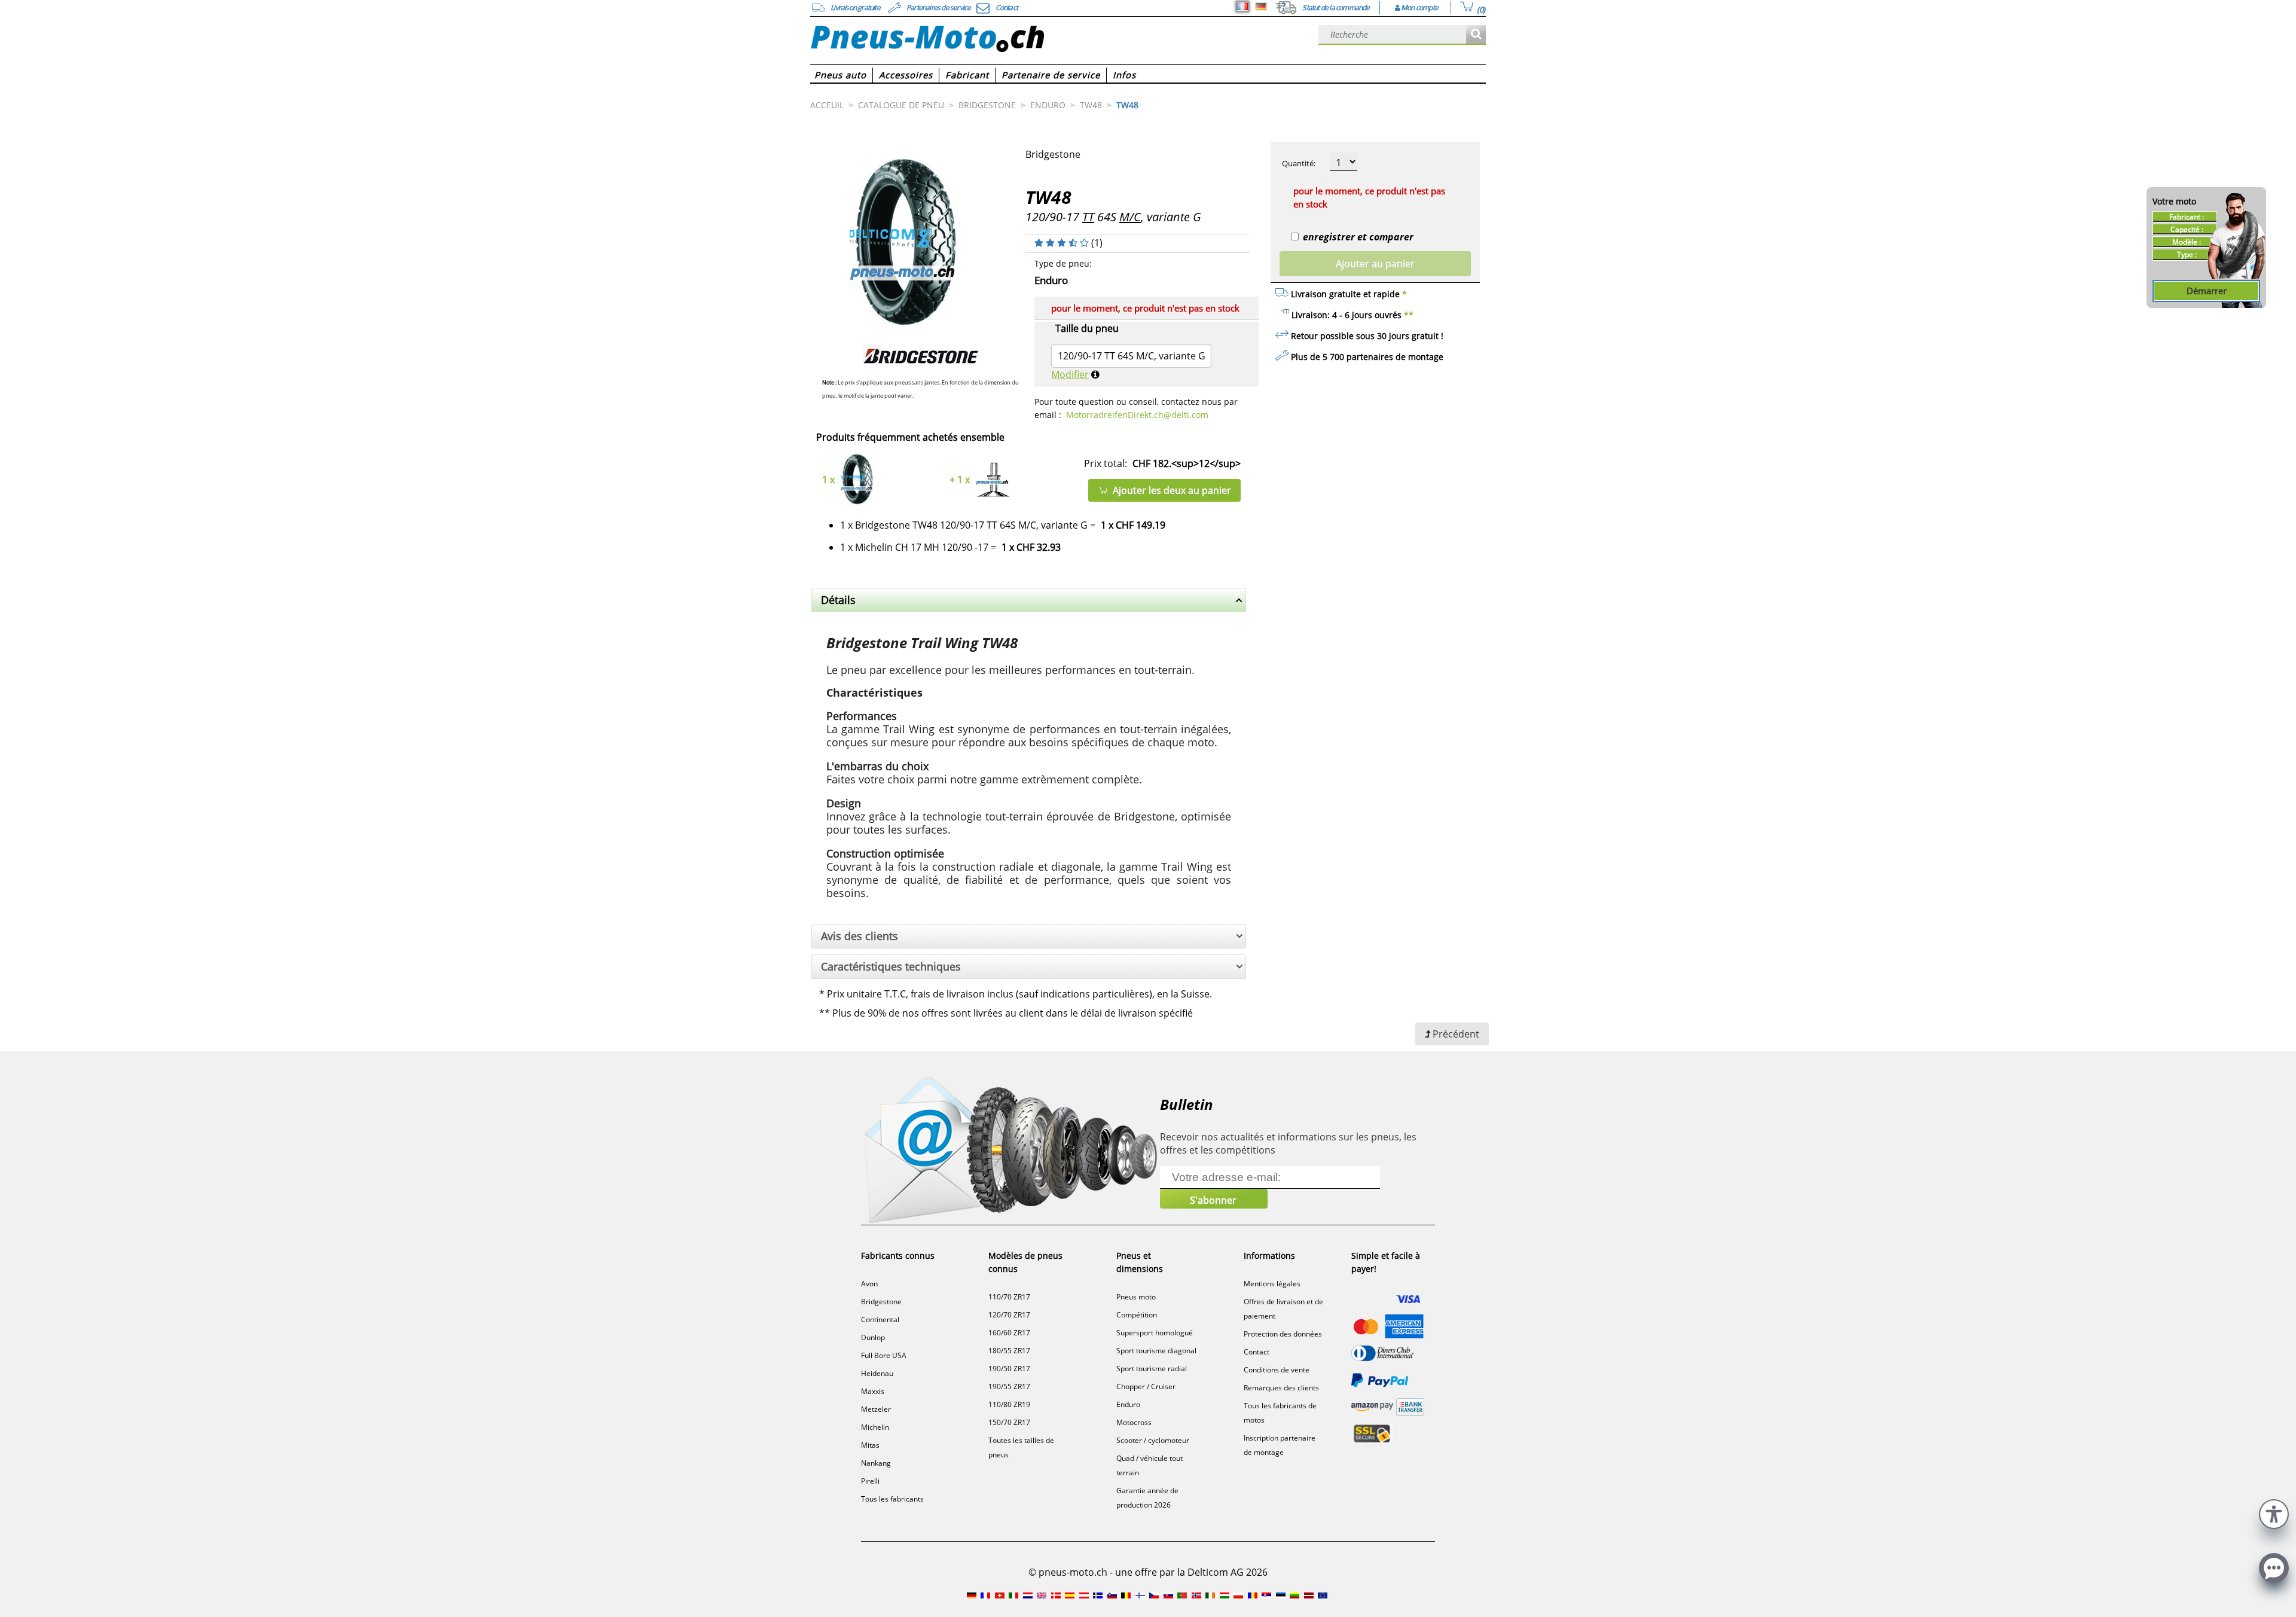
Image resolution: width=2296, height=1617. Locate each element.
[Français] (1242, 7)
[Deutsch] (1261, 7)
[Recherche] (1476, 35)
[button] (2274, 1513)
